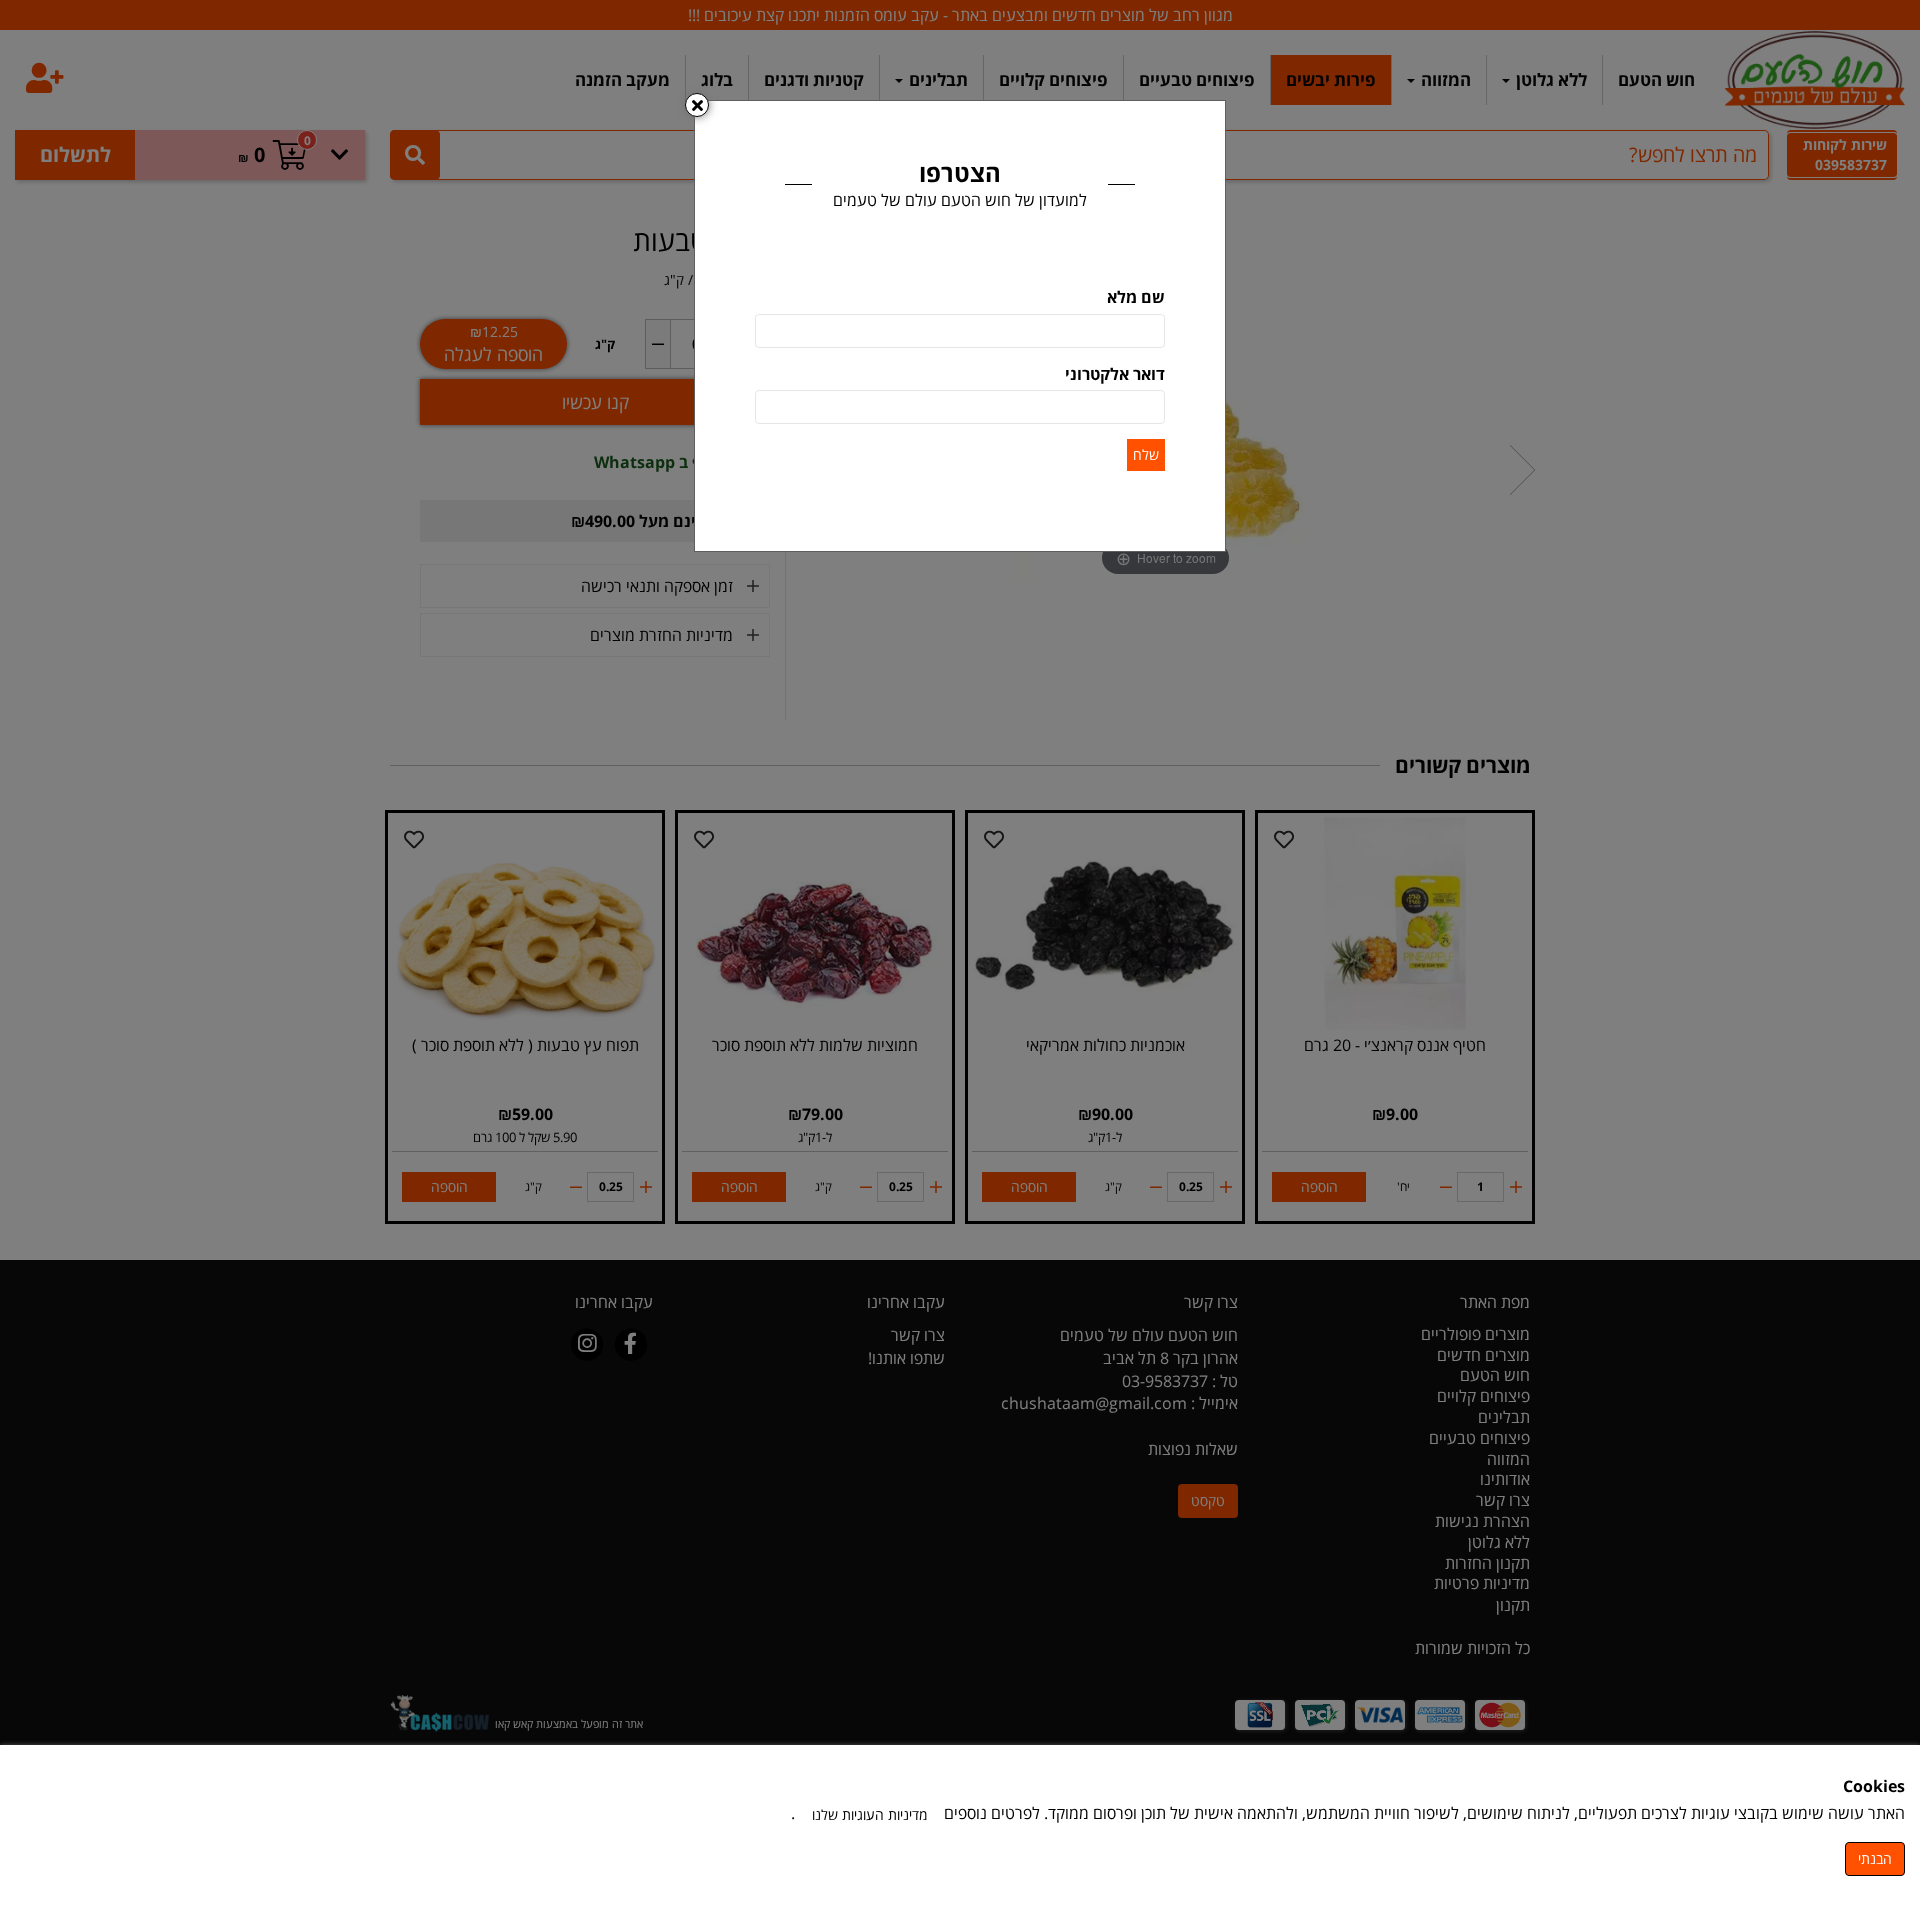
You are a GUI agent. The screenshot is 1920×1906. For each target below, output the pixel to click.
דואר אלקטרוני (1115, 374)
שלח (1146, 454)
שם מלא (1136, 297)
